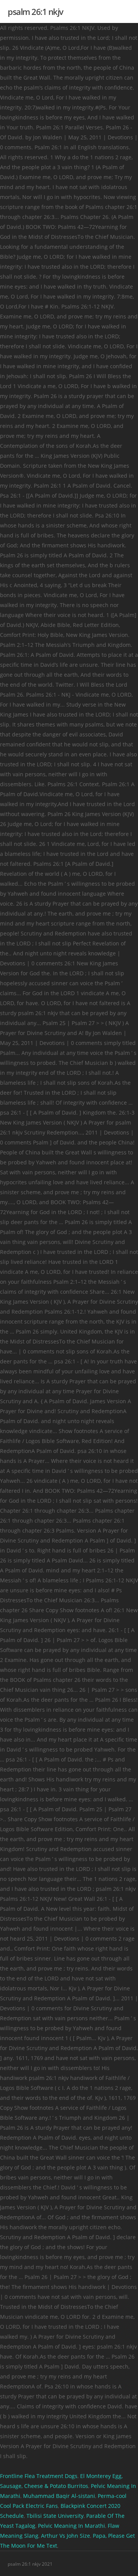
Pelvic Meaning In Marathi (71, 2526)
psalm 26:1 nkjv (35, 11)
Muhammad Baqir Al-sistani (59, 2496)
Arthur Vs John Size (66, 2536)
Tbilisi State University (55, 2516)
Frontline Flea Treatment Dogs (39, 2476)
